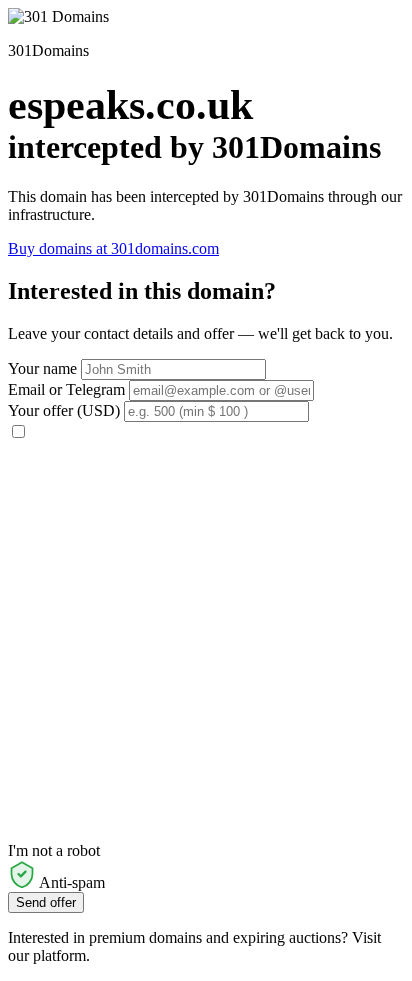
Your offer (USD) (64, 410)
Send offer (46, 902)
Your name (42, 368)
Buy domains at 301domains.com (113, 248)
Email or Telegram (66, 389)
